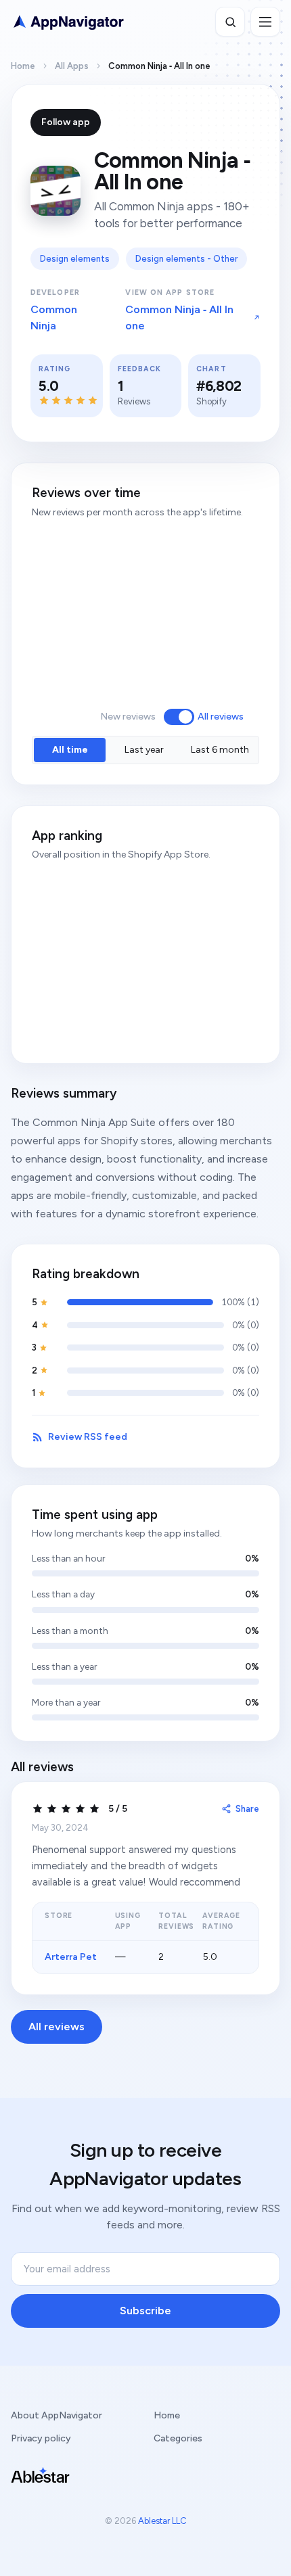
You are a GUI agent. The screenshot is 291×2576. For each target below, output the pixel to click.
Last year (144, 750)
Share (247, 1809)
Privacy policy (41, 2438)
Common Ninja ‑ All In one (179, 318)
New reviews (128, 717)
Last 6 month (220, 750)
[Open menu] (265, 22)
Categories (178, 2438)
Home (23, 66)
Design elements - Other (186, 259)
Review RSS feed (88, 1437)
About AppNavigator (57, 2415)
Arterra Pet (71, 1957)
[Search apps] (230, 22)
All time (70, 750)
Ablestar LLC (162, 2521)
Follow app (66, 122)
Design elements (75, 259)
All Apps (72, 66)
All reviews (221, 717)
